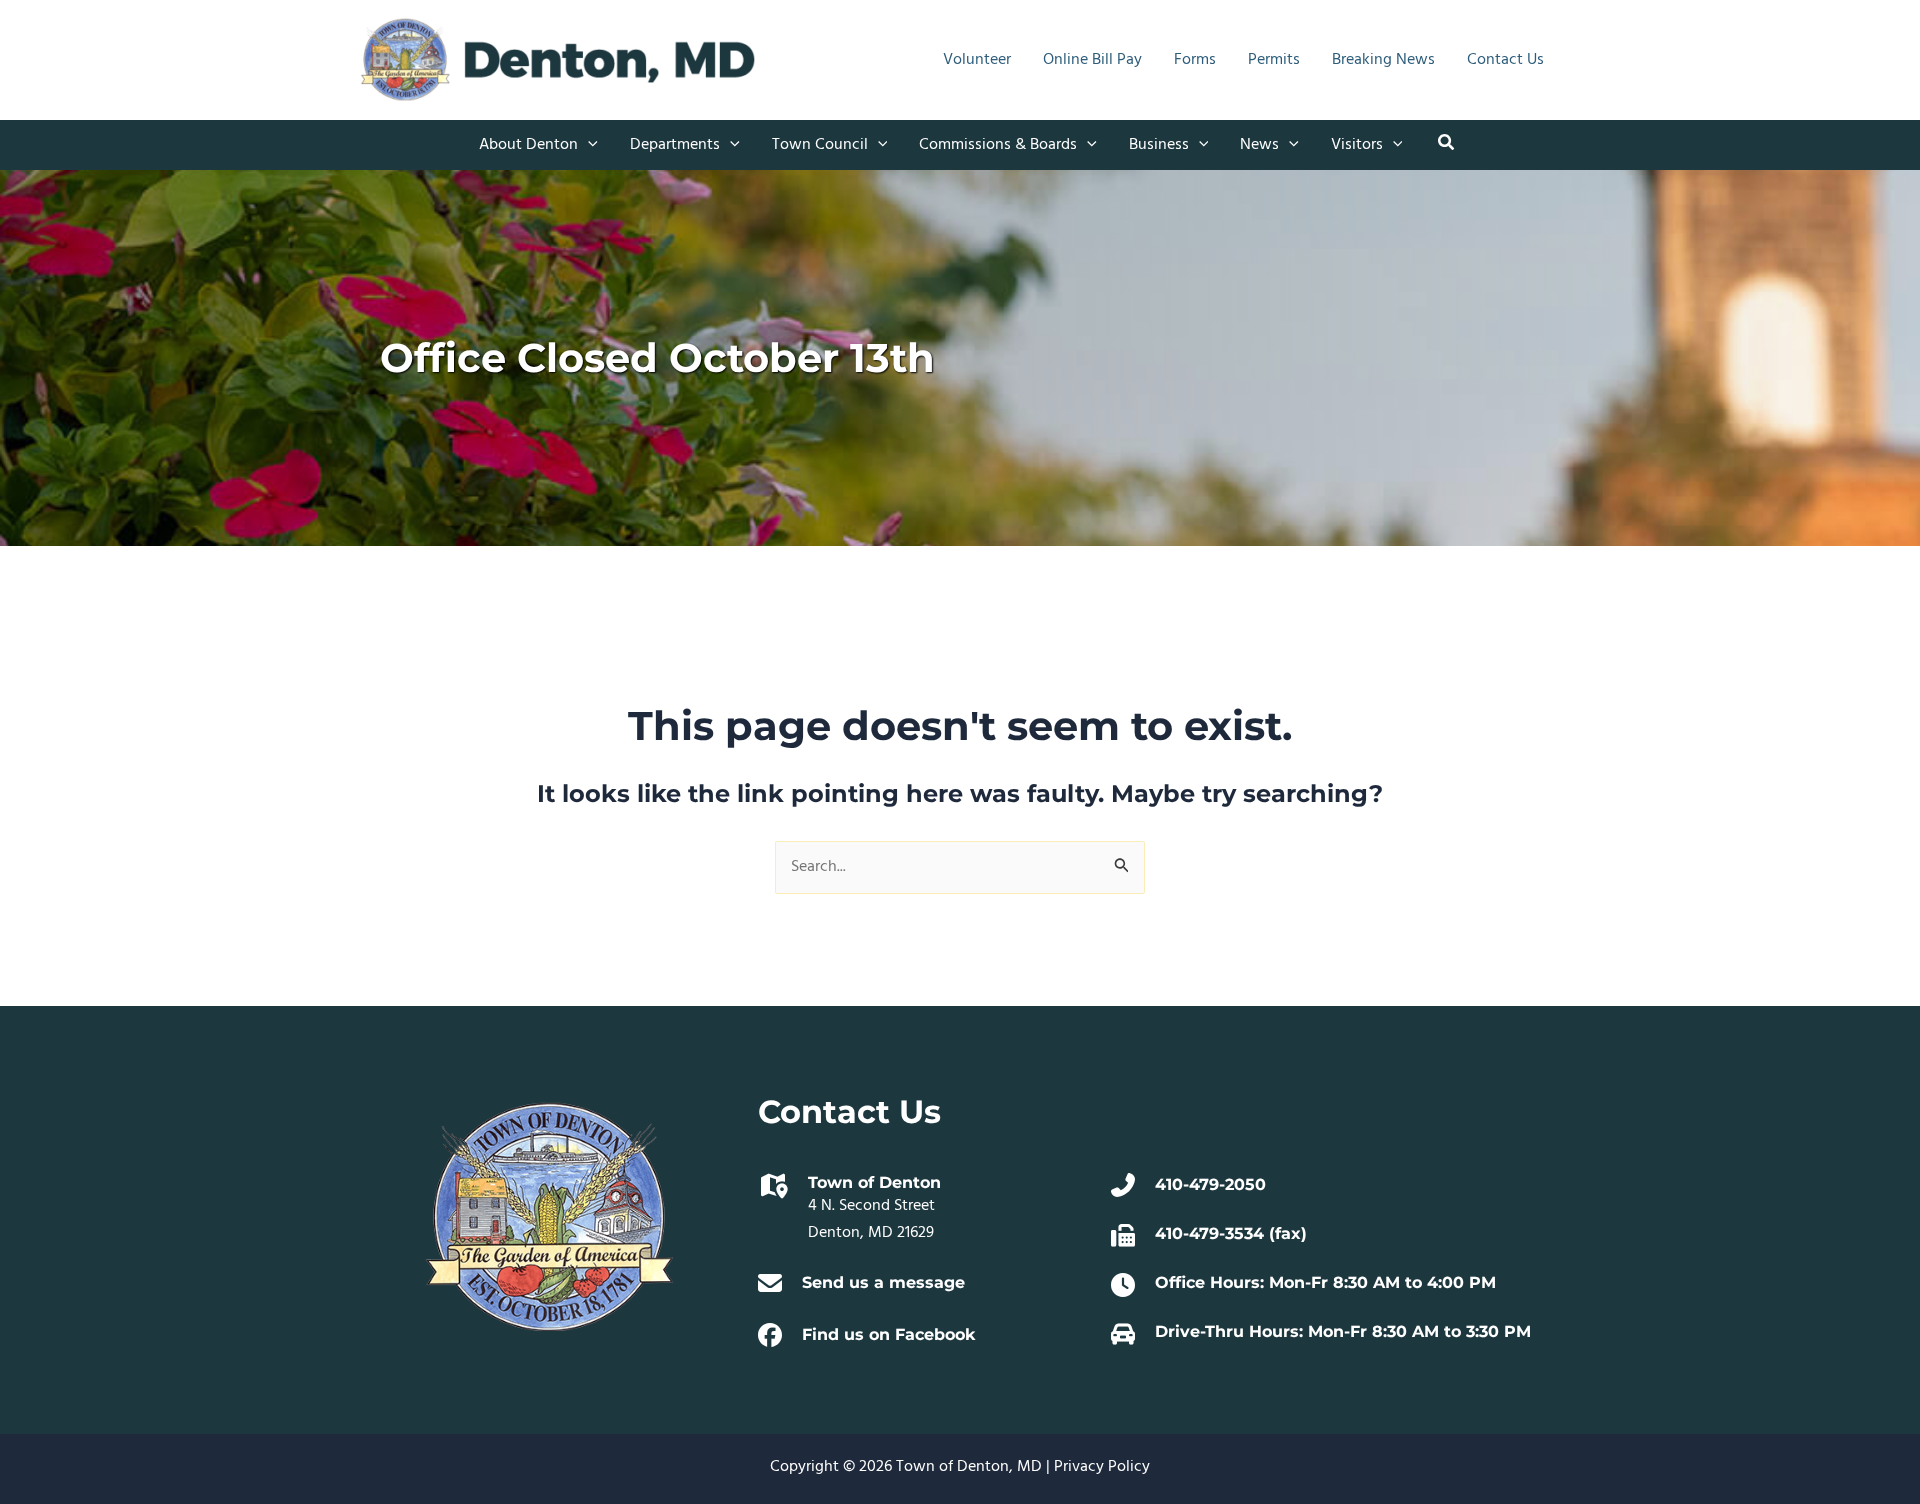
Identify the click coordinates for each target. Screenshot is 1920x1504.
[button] (588, 145)
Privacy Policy (1102, 1467)
